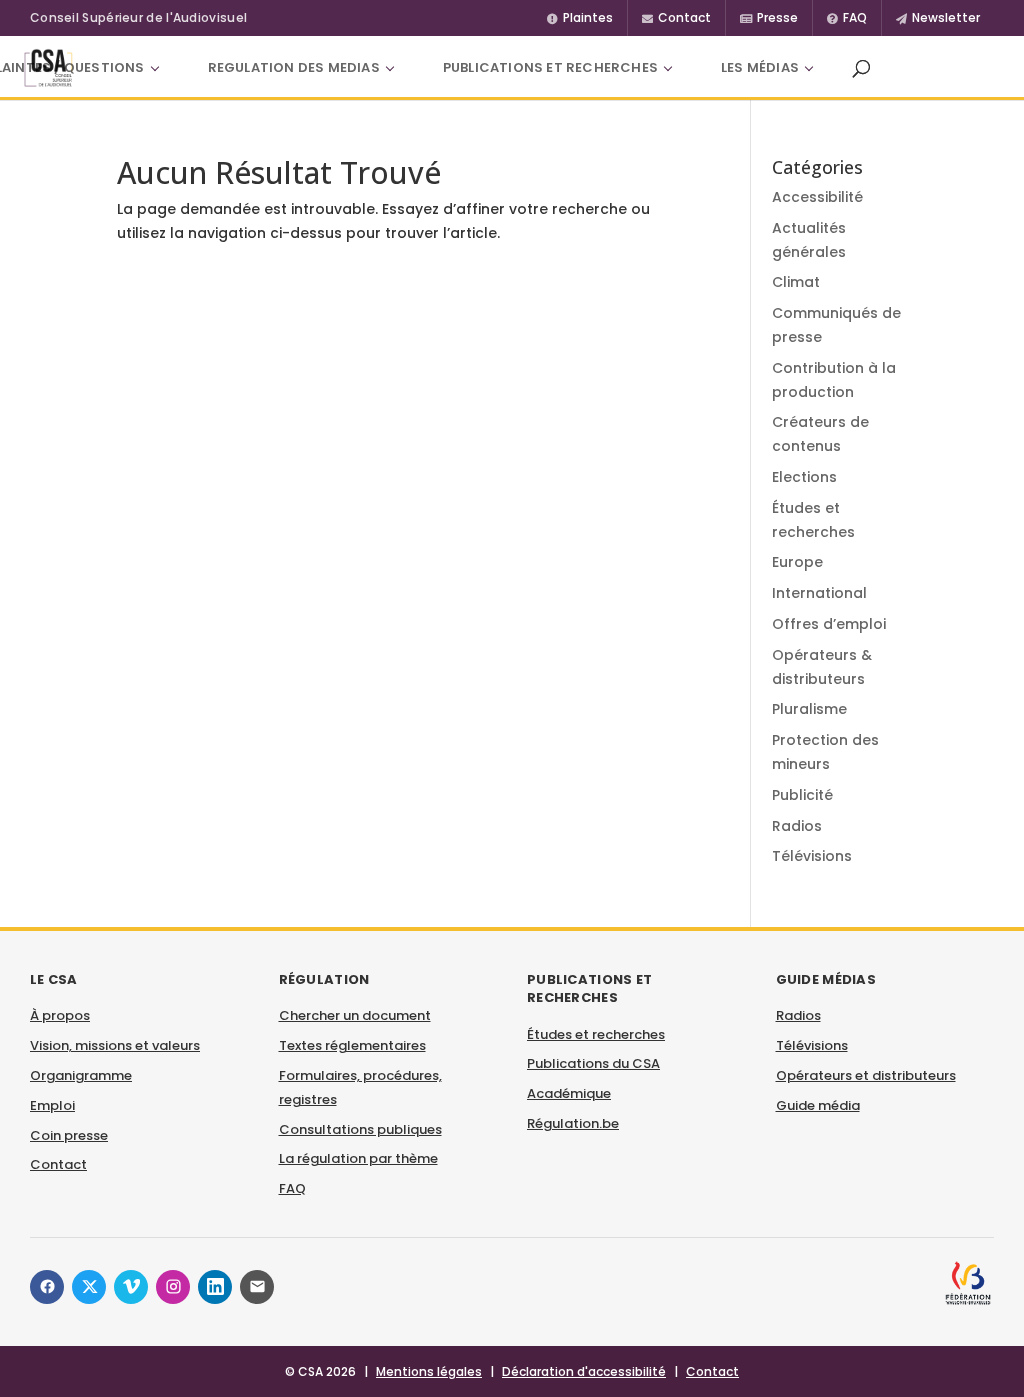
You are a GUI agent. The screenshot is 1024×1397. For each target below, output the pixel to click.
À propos (60, 1015)
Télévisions (812, 856)
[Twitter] (89, 1287)
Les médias (760, 67)
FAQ (292, 1188)
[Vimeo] (131, 1287)
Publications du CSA (593, 1063)
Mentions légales (429, 1371)
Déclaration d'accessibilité (584, 1371)
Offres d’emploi (829, 624)
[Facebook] (47, 1287)
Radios (797, 826)
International (819, 593)
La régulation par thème (358, 1158)
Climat (796, 282)
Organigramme (81, 1075)
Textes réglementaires (352, 1045)
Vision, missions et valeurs (115, 1045)
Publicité (802, 795)
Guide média (818, 1105)
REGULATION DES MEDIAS (294, 67)
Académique (569, 1093)
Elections (804, 477)
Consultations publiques (360, 1129)
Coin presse (69, 1135)
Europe (797, 562)
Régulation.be (573, 1123)
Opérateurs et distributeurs (866, 1075)
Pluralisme (809, 709)
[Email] (257, 1287)
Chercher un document (355, 1015)
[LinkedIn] (215, 1287)
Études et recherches (596, 1034)
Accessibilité (817, 197)
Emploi (52, 1105)
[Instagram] (173, 1287)
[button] (861, 68)
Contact (58, 1164)
